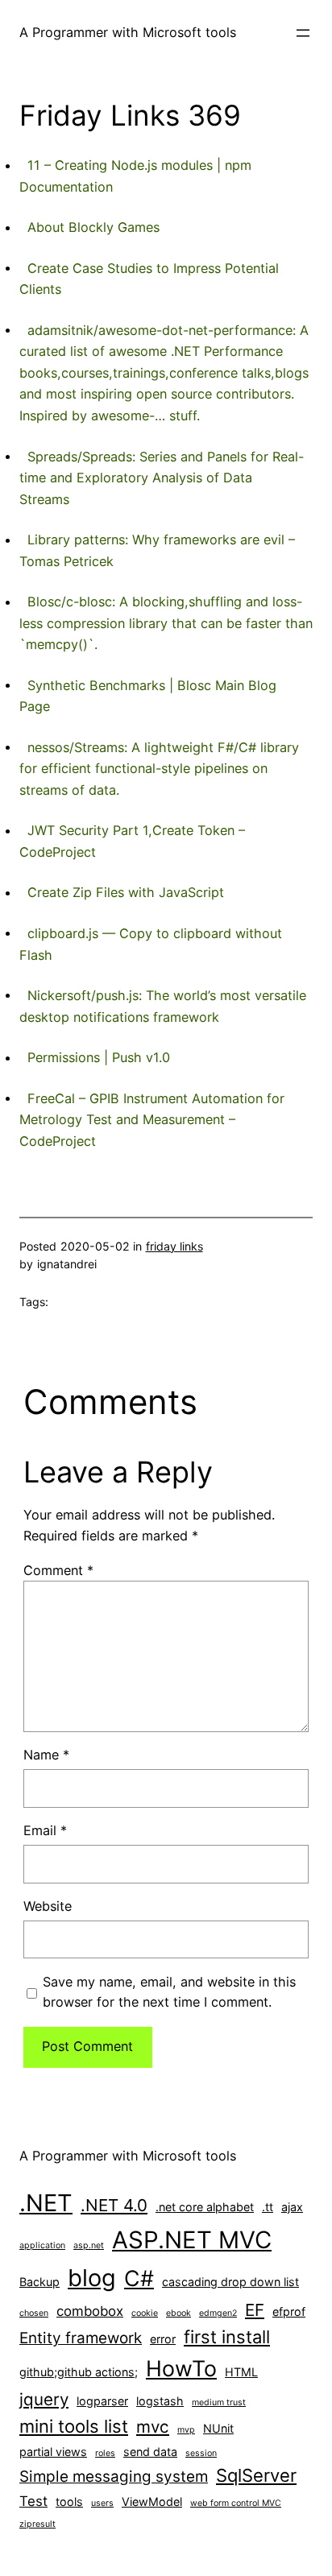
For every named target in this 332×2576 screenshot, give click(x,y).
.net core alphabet (205, 2207)
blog (92, 2278)
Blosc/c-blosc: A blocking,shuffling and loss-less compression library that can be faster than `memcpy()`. (166, 623)
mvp (186, 2430)
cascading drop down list (230, 2282)
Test (33, 2501)
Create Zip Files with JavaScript (126, 892)
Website (48, 1906)
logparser (102, 2401)
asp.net (89, 2245)
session (201, 2453)
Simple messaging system (114, 2477)
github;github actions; (79, 2372)
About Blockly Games (93, 227)
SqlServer (256, 2475)
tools (69, 2502)
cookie (145, 2313)
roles (105, 2453)
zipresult (37, 2524)
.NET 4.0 (114, 2205)
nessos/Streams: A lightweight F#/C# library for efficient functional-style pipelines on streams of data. (159, 769)
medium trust (219, 2402)
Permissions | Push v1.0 (99, 1057)
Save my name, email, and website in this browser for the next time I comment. (169, 1992)
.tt (268, 2207)
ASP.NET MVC (192, 2240)
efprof (289, 2311)
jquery (44, 2399)
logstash (160, 2401)
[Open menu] (303, 33)
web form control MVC (236, 2503)
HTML (241, 2372)
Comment (58, 1570)
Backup (39, 2282)
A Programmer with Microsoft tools (128, 32)
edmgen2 (218, 2313)
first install (227, 2337)
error (163, 2339)
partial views (53, 2452)
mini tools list (74, 2426)
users (102, 2503)
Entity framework (81, 2338)
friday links (174, 1246)
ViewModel (152, 2502)
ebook (178, 2313)
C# (139, 2278)
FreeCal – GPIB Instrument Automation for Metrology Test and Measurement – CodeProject (152, 1120)
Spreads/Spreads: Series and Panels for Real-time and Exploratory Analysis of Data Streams (162, 478)
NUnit (218, 2428)
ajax (292, 2207)
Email (45, 1830)
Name (46, 1755)
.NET (46, 2203)
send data (150, 2452)
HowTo (181, 2368)
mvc (153, 2427)
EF (255, 2310)
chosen (34, 2313)
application (42, 2245)
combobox (90, 2311)
